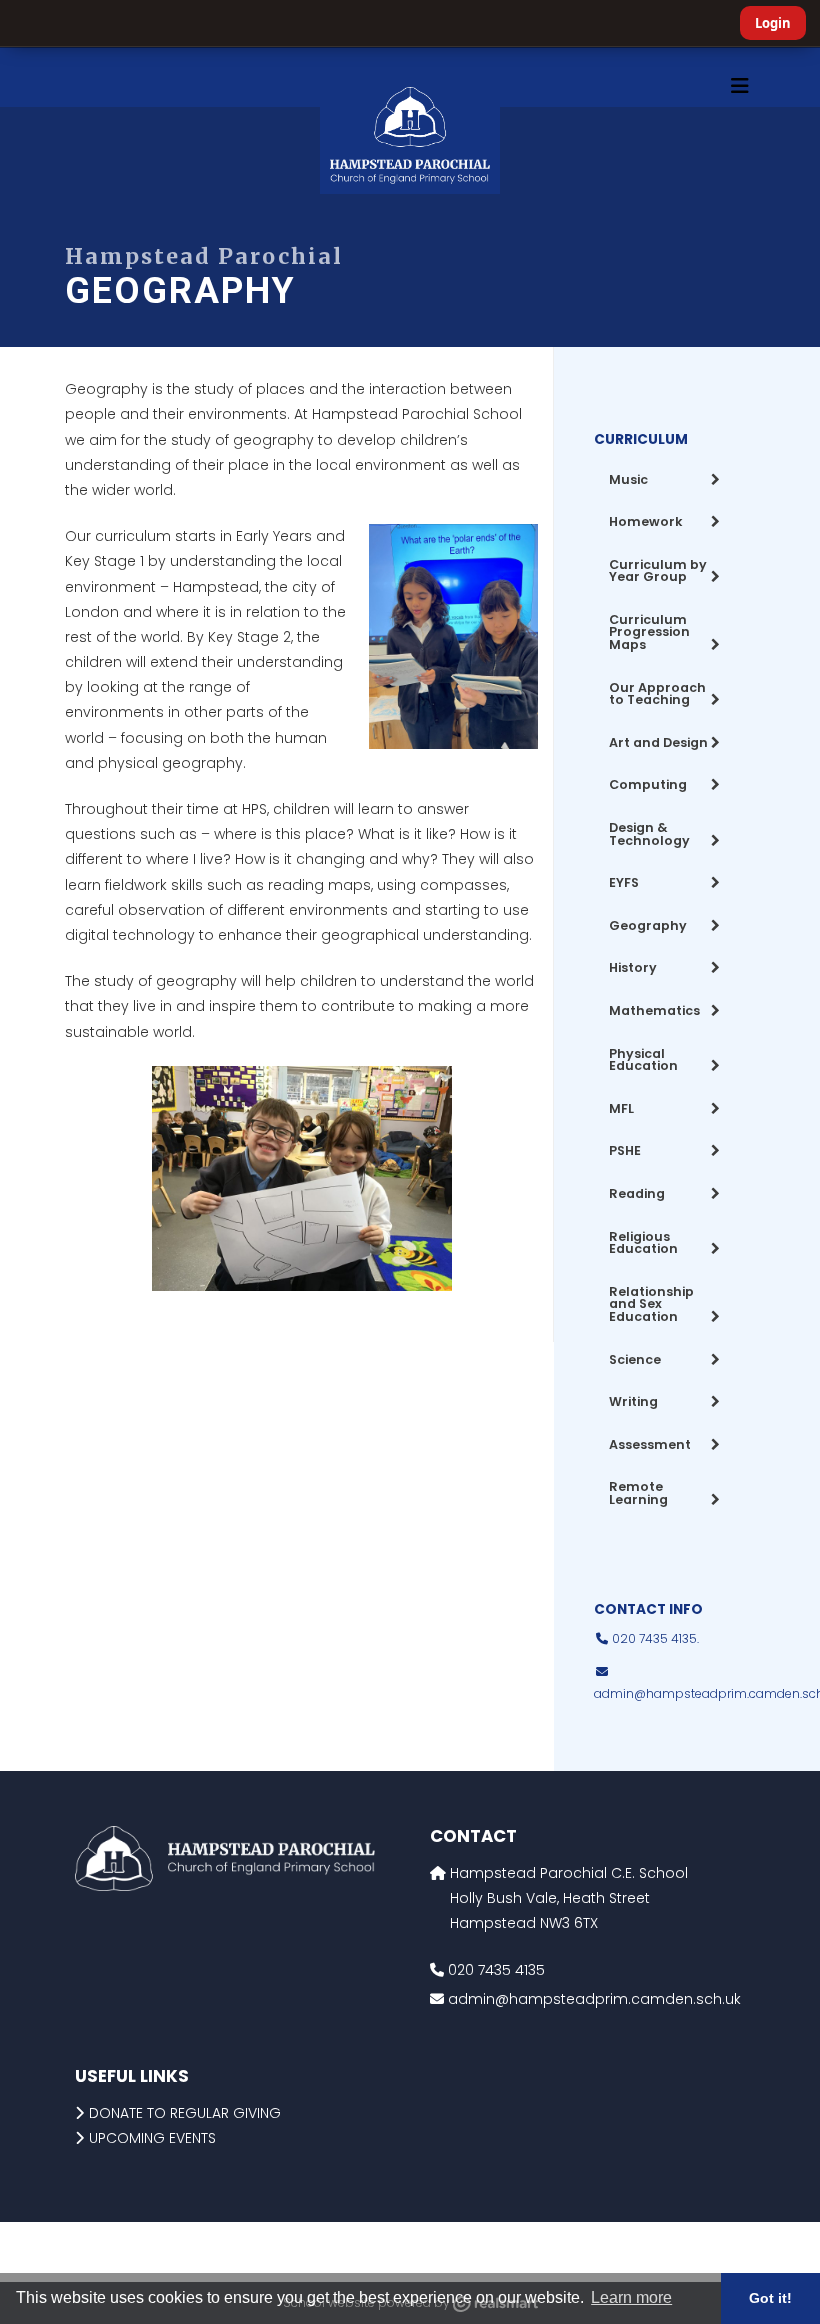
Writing (633, 1401)
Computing (648, 784)
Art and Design (658, 742)
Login (773, 23)
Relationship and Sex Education (651, 1304)
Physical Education (643, 1060)
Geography (648, 925)
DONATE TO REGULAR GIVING (185, 2113)
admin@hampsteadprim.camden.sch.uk (594, 1999)
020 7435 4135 (494, 1970)
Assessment (650, 1444)
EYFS (624, 882)
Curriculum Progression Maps (649, 632)
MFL (621, 1108)
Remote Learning (638, 1493)
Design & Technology (649, 834)
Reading (637, 1193)
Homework (646, 521)
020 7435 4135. (654, 1638)
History (633, 967)
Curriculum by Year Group (658, 571)
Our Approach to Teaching (657, 694)
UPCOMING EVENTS (152, 2138)
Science (635, 1359)
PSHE (625, 1150)
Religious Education (643, 1243)
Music (628, 479)
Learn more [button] (631, 2297)
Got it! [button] (770, 2298)
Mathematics (654, 1010)
